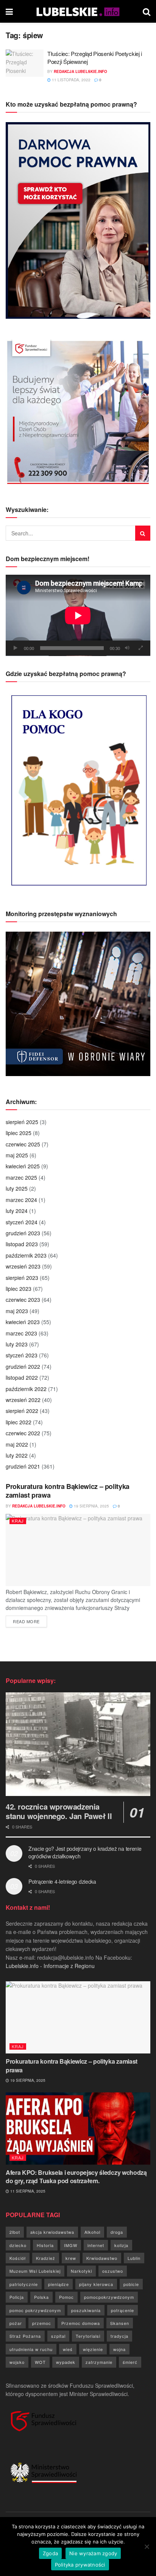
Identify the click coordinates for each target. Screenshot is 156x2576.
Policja (17, 2297)
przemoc (42, 2323)
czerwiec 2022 (23, 1433)
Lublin (134, 2258)
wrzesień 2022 (23, 1400)
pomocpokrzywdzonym (109, 2297)
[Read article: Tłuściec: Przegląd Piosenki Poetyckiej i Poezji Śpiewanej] (25, 63)
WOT (40, 2362)
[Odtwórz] (16, 648)
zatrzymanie (99, 2362)
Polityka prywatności (80, 2565)
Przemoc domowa (81, 2323)
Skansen (120, 2323)
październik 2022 (26, 1389)
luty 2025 (17, 1188)
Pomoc (66, 2297)
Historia (45, 2245)
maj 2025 (17, 1155)
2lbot (15, 2232)
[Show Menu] (9, 11)
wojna (119, 2349)
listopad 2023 (22, 1244)
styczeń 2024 (22, 1222)
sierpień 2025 (22, 1122)
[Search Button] (147, 11)
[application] (78, 615)
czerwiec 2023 (23, 1300)
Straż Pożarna (25, 2336)
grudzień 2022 (23, 1366)
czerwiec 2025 (23, 1144)
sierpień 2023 (22, 1278)
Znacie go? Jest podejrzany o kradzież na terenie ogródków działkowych (85, 1852)
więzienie (93, 2349)
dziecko (18, 2245)
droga (117, 2232)
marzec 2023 (21, 1333)
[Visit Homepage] (78, 11)
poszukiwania (86, 2310)
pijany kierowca (96, 2284)
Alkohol (92, 2232)
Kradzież (46, 2258)
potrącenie (122, 2310)
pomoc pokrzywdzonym (35, 2310)
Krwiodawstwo (102, 2258)
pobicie (131, 2284)
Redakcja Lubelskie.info (80, 71)
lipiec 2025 (19, 1133)
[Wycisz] (127, 648)
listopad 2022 (22, 1377)
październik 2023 (26, 1255)
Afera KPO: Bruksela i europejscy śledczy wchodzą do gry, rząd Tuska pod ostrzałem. (76, 2177)
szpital (58, 2336)
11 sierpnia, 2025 (27, 2191)
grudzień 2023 (23, 1233)
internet (96, 2245)
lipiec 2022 (19, 1422)
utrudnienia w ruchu (31, 2349)
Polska (41, 2297)
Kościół (18, 2258)
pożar (16, 2323)
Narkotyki (81, 2271)
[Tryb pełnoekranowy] (140, 648)
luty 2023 (17, 1344)
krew (71, 2258)
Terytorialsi (88, 2336)
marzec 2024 (21, 1200)
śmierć (130, 2362)
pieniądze (58, 2284)
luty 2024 (17, 1211)
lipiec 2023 (19, 1289)
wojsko (17, 2362)
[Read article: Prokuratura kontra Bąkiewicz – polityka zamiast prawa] (78, 1550)
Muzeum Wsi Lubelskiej (35, 2271)
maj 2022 (17, 1444)
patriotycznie (24, 2284)
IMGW (71, 2245)
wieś (68, 2349)
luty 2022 (17, 1455)
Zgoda (50, 2553)
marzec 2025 (21, 1177)
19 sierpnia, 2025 (91, 1506)
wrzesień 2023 (23, 1266)
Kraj (18, 1521)
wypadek (66, 2362)
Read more (30, 1621)
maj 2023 (17, 1311)
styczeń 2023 (22, 1355)
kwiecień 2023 (23, 1322)
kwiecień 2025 (23, 1166)
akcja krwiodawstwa (52, 2232)
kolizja (121, 2245)
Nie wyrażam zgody (93, 2553)
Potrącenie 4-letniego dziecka (62, 1881)
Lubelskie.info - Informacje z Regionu (50, 1966)
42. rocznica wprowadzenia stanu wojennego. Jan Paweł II (59, 1811)
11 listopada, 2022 (71, 80)
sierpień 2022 (22, 1411)
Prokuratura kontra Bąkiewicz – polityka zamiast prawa (68, 1491)
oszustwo (113, 2271)
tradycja (119, 2336)
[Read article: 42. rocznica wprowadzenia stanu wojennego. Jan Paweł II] (78, 1744)
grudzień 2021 (23, 1466)
